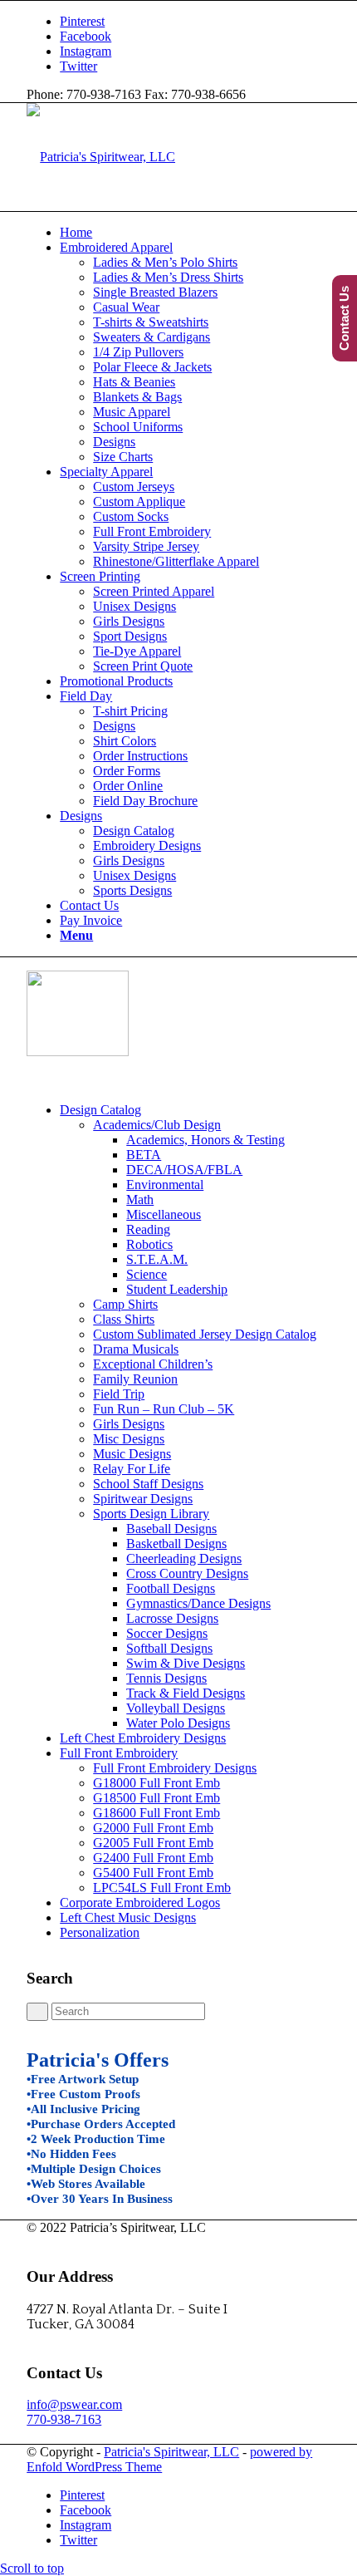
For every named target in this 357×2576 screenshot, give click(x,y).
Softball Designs (169, 1648)
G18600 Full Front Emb (156, 1813)
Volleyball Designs (176, 1708)
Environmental (165, 1185)
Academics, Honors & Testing (205, 1140)
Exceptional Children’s (153, 1364)
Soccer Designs (167, 1633)
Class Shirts (124, 1319)
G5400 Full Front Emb (153, 1873)
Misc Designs (129, 1439)
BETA (144, 1155)
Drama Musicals (136, 1349)
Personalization (100, 1932)
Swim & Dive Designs (186, 1663)
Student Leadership (177, 1289)
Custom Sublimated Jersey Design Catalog (205, 1334)
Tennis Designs (166, 1678)
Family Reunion (135, 1379)
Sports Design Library (151, 1514)
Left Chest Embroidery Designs (143, 1738)
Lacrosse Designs (172, 1618)
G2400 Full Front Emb (153, 1858)
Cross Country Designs (187, 1573)
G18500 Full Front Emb (156, 1798)
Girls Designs (129, 1424)
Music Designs (132, 1454)
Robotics (149, 1244)
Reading (148, 1229)
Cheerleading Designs (184, 1558)
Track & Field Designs (186, 1693)
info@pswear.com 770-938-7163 (74, 2412)
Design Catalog (100, 1110)
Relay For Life (132, 1469)
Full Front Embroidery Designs (175, 1768)
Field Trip (119, 1394)
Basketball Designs (176, 1544)
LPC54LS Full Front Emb (162, 1888)
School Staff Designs (148, 1484)
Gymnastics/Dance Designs (198, 1603)
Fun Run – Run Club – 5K (164, 1409)
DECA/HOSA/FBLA (184, 1170)
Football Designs (171, 1588)
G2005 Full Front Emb (153, 1843)
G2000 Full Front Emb (153, 1828)
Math (140, 1200)
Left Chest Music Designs (128, 1917)
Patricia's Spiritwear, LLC (171, 2452)
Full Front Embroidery (119, 1753)
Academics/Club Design (157, 1125)
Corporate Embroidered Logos (140, 1903)
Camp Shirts (125, 1304)
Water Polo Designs (178, 1723)
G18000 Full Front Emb (156, 1783)
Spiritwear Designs (143, 1499)
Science (147, 1274)
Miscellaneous (164, 1214)
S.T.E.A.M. (157, 1259)
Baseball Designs (171, 1529)
